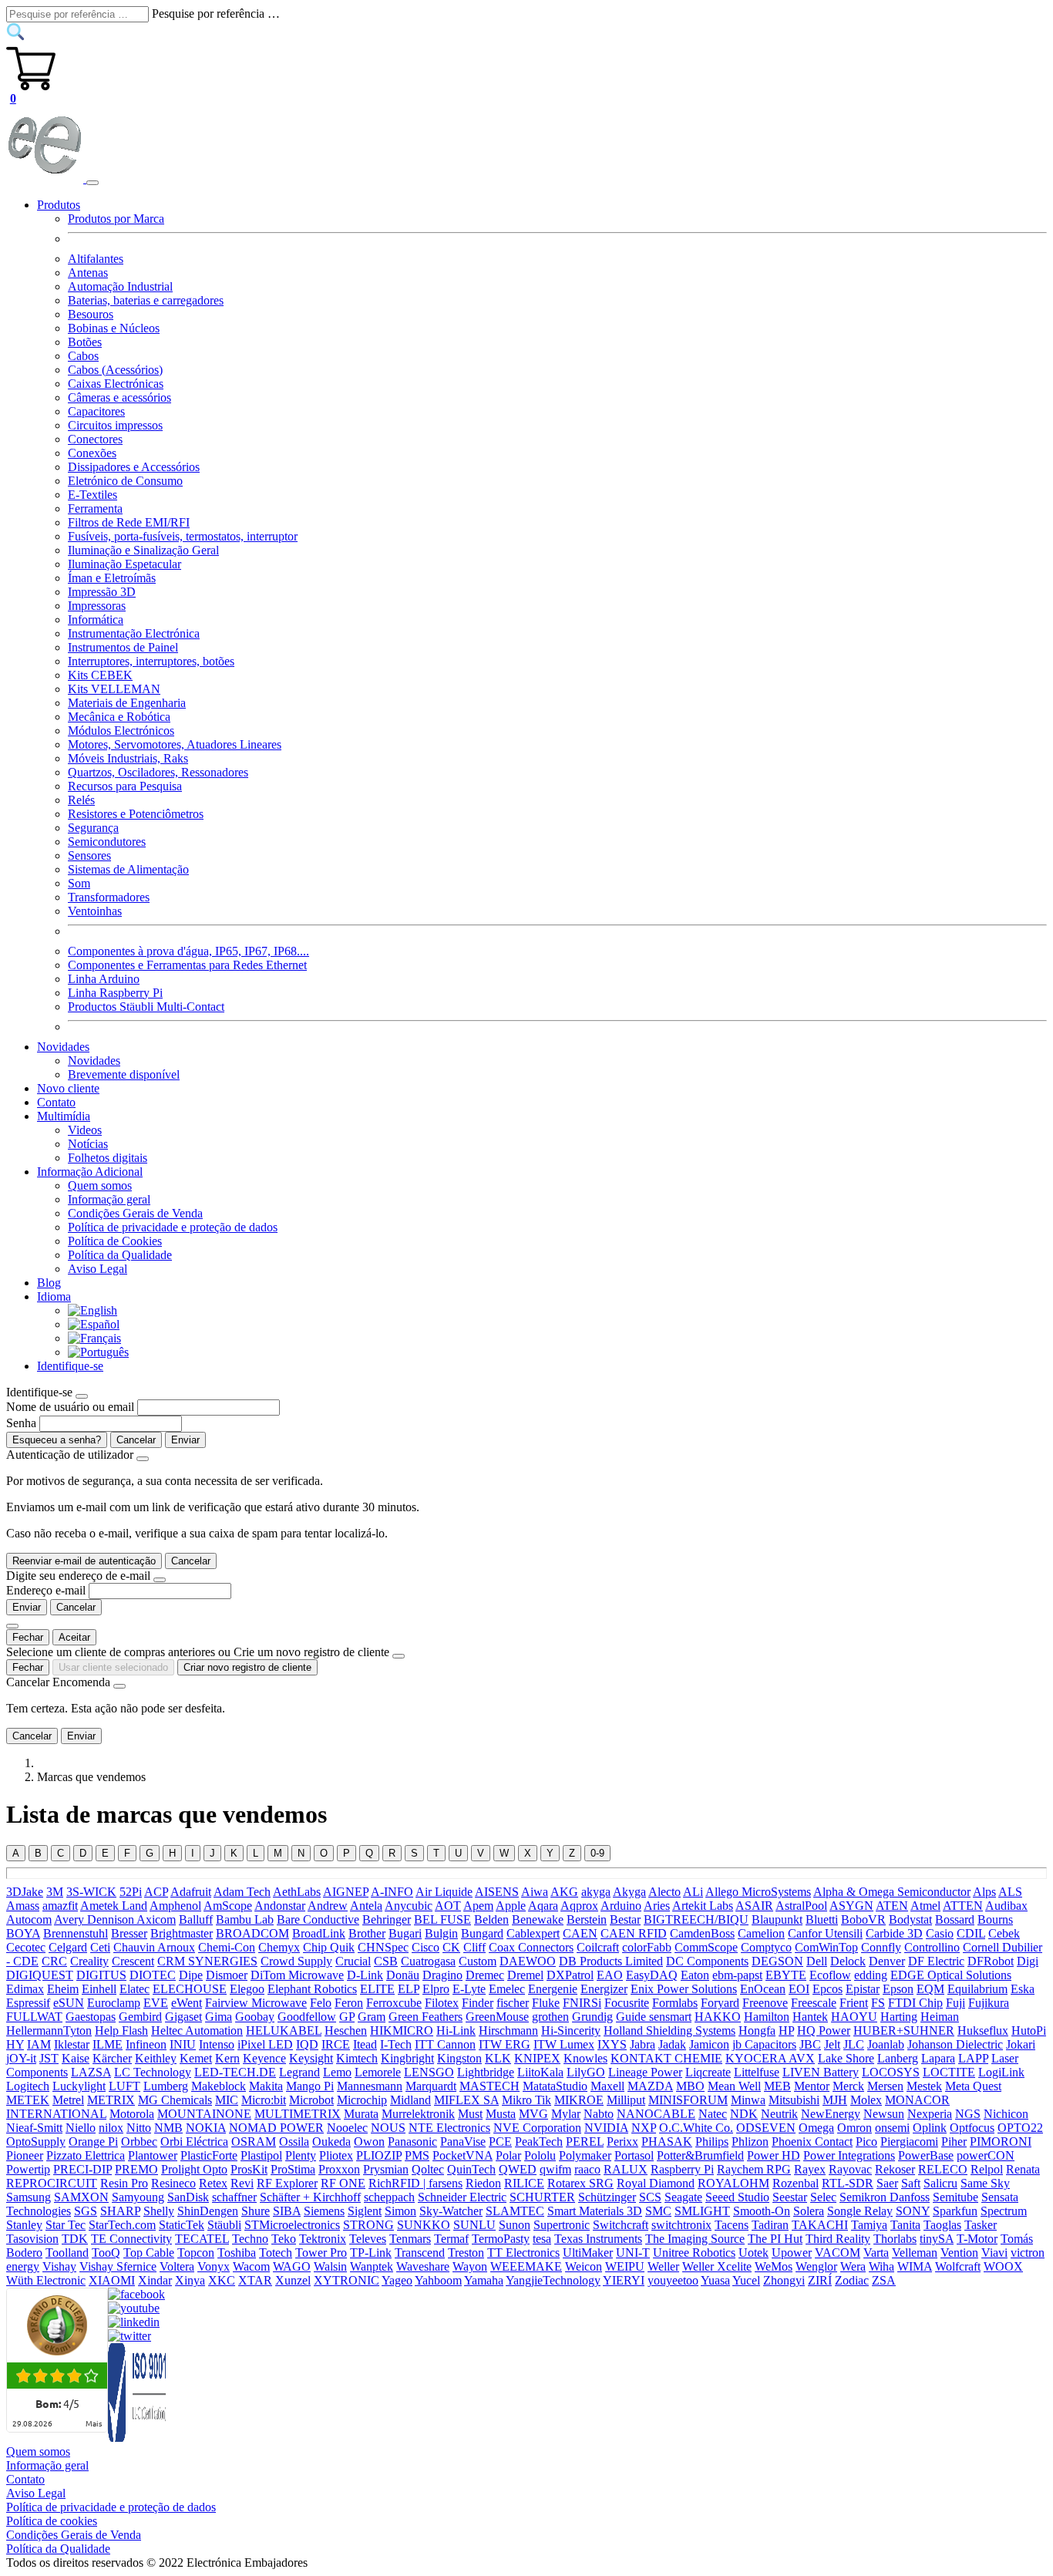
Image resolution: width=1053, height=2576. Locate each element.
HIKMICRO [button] (402, 2030)
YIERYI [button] (624, 2280)
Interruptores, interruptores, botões (151, 661)
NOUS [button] (388, 2128)
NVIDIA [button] (606, 2128)
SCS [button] (650, 2197)
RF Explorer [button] (287, 2183)
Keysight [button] (311, 2058)
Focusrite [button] (627, 2003)
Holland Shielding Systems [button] (669, 2030)
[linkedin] (134, 2322)
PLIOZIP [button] (379, 2155)
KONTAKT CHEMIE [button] (666, 2058)
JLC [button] (854, 2044)
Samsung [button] (29, 2197)
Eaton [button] (695, 1975)
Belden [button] (491, 1919)
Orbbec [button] (139, 2142)
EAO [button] (610, 1975)
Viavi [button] (994, 2253)
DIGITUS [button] (101, 1975)
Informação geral (109, 1199)
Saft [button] (911, 2183)
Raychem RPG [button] (754, 2169)
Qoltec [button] (428, 2169)
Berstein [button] (587, 1919)
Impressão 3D (102, 592)
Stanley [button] (24, 2225)
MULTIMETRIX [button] (298, 2114)
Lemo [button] (337, 2072)
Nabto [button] (599, 2114)
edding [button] (871, 1975)
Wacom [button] (251, 2266)
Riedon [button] (483, 2183)
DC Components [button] (707, 1961)
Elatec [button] (135, 1989)
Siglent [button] (365, 2211)
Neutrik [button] (779, 2114)
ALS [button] (1010, 1892)
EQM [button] (930, 1989)
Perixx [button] (622, 2142)
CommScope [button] (706, 1947)
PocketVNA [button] (463, 2155)
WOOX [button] (1003, 2266)
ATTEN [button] (963, 1906)
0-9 (597, 1853)
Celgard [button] (68, 1947)
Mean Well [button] (734, 2086)
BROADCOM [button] (252, 1933)
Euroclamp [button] (114, 2003)
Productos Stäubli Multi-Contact (146, 1007)
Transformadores (109, 897)
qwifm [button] (555, 2169)
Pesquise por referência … (216, 13)
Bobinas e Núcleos (114, 328)
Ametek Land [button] (114, 1906)
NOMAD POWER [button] (276, 2128)
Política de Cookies (115, 1241)
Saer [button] (887, 2183)
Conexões (92, 453)
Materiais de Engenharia (127, 703)
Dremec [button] (485, 1975)
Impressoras (97, 606)
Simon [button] (400, 2211)
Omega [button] (816, 2128)
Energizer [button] (604, 1989)
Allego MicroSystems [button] (758, 1892)
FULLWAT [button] (34, 2017)
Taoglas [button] (942, 2225)
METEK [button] (28, 2100)
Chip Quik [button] (329, 1947)
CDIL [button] (971, 1933)
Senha (21, 1423)
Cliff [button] (474, 1947)
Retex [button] (213, 2183)
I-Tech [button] (396, 2044)
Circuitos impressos (115, 425)
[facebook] (136, 2294)
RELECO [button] (943, 2169)
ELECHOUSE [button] (190, 1989)
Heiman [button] (940, 2017)
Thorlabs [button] (895, 2239)
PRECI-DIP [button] (82, 2169)
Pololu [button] (540, 2155)
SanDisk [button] (188, 2197)
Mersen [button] (885, 2086)
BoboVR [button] (863, 1919)
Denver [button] (887, 1961)
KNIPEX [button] (537, 2058)
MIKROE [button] (579, 2100)
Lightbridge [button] (486, 2072)
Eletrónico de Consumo (125, 481)
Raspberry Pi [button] (682, 2169)
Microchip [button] (362, 2100)
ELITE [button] (377, 1989)
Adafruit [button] (191, 1892)
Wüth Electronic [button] (46, 2280)
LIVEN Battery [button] (821, 2072)
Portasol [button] (634, 2155)
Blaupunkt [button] (777, 1919)
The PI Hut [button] (775, 2239)
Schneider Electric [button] (462, 2197)
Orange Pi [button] (93, 2142)
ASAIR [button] (754, 1906)
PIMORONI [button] (1001, 2142)
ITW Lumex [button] (564, 2044)
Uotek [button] (754, 2253)
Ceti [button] (100, 1947)
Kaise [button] (76, 2058)
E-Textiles (93, 495)
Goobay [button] (255, 2017)
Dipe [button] (191, 1975)
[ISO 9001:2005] (138, 2438)
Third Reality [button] (838, 2239)
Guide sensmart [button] (654, 2017)
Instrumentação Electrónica (134, 633)
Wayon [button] (470, 2266)
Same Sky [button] (985, 2183)
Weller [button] (663, 2266)
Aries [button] (657, 1906)
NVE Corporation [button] (537, 2128)
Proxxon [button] (339, 2169)
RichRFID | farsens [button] (415, 2183)
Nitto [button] (139, 2128)
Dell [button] (817, 1961)
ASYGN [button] (851, 1906)
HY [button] (15, 2044)
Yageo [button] (397, 2280)
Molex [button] (866, 2100)
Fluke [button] (546, 2003)
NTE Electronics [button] (449, 2128)
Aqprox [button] (579, 1906)
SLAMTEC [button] (515, 2211)
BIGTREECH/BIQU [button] (696, 1919)
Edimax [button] (25, 1989)
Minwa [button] (748, 2100)
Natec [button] (713, 2114)
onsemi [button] (892, 2128)
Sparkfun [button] (955, 2211)
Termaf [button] (451, 2239)
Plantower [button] (153, 2155)
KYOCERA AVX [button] (770, 2058)
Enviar (185, 1440)
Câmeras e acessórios (119, 397)
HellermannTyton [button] (49, 2030)
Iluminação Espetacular (124, 564)
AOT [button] (448, 1906)
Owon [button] (369, 2142)
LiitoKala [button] (540, 2072)
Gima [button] (219, 2017)
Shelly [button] (159, 2211)
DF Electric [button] (936, 1961)
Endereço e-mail (46, 1590)
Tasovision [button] (32, 2239)
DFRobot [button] (991, 1961)
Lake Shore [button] (846, 2058)
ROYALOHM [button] (733, 2183)
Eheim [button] (63, 1989)
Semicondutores (107, 842)
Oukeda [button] (331, 2142)
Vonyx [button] (214, 2266)
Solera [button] (809, 2211)
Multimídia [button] (64, 1116)
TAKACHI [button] (820, 2225)
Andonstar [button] (280, 1906)
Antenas (88, 273)
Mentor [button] (812, 2086)
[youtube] (134, 2308)
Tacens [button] (732, 2225)
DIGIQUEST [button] (40, 1975)
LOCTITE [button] (949, 2072)
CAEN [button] (580, 1933)
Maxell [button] (607, 2086)
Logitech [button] (28, 2086)
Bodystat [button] (910, 1919)
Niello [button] (81, 2128)
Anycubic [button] (409, 1906)
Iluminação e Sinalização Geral (143, 550)
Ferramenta (95, 508)
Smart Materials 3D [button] (595, 2211)
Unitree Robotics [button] (694, 2253)
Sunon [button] (515, 2225)
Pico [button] (866, 2142)
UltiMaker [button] (588, 2253)
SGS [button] (86, 2211)
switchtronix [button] (681, 2225)
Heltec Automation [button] (197, 2030)
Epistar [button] (863, 1989)
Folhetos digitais (108, 1158)
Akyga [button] (629, 1892)
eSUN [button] (69, 2003)
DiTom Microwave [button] (297, 1975)
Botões (85, 342)
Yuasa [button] (715, 2280)
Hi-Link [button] (456, 2030)
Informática (96, 620)
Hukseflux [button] (983, 2030)
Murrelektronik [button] (418, 2114)
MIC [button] (227, 2100)
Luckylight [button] (79, 2086)
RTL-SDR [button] (848, 2183)
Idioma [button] (54, 1296)
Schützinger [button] (607, 2197)
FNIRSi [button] (582, 2003)
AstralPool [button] (801, 1906)
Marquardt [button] (431, 2086)
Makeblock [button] (219, 2086)
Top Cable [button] (149, 2253)
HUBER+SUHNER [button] (904, 2030)
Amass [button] (23, 1906)
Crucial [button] (353, 1961)
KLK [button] (498, 2058)
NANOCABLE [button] (656, 2114)
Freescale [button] (814, 2003)
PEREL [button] (585, 2142)
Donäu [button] (403, 1975)
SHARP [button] (120, 2211)
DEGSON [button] (777, 1961)
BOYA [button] (23, 1933)
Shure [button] (256, 2211)
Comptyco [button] (766, 1947)
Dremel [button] (525, 1975)
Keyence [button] (264, 2058)
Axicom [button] (156, 1919)
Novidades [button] (63, 1047)
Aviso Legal (98, 1269)
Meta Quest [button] (973, 2086)
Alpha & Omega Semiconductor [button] (892, 1892)
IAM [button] (39, 2044)
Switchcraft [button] (621, 2225)
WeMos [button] (774, 2266)
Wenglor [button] (816, 2266)
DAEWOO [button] (528, 1961)
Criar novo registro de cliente (247, 1667)
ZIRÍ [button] (820, 2280)
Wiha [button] (881, 2266)
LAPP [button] (973, 2058)
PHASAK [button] (667, 2142)
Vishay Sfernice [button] (118, 2266)
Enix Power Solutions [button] (684, 1989)
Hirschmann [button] (508, 2030)
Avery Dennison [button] (95, 1919)
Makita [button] (266, 2086)
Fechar (28, 1637)
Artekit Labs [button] (703, 1906)
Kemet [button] (196, 2058)
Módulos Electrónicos (121, 731)
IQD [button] (307, 2044)
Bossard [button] (955, 1919)
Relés (81, 800)
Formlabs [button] (675, 2003)
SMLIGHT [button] (702, 2211)
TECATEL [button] (202, 2239)
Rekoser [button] (895, 2169)
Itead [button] (365, 2044)
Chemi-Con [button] (227, 1947)
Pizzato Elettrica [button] (86, 2155)
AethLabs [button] (297, 1892)
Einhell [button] (99, 1989)
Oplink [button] (930, 2128)
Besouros (91, 314)
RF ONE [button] (343, 2183)
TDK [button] (75, 2239)
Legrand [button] (299, 2072)
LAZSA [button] (91, 2072)
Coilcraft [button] (598, 1947)
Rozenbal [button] (796, 2183)
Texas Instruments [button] (598, 2239)
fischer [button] (513, 2003)
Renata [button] (1023, 2169)
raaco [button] (587, 2169)
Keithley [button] (156, 2058)
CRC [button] (54, 1961)
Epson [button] (898, 1989)
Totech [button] (276, 2253)
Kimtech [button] (357, 2058)
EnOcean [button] (763, 1989)
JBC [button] (810, 2044)
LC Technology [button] (153, 2072)
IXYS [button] (612, 2044)
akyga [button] (596, 1892)
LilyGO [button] (586, 2072)
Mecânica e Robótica (119, 717)
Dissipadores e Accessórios (134, 467)
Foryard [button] (720, 2003)
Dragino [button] (442, 1975)
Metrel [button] (68, 2100)
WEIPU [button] (625, 2266)
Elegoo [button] (247, 1989)
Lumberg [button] (166, 2086)
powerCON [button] (986, 2155)
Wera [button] (853, 2266)
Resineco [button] (173, 2183)
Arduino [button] (621, 1906)
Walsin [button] (330, 2266)
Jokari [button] (1021, 2044)
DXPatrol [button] (570, 1975)
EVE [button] (156, 2003)
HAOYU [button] (854, 2017)
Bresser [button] (129, 1933)
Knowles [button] (585, 2058)
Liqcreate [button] (708, 2072)
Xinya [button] (190, 2280)
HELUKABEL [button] (284, 2030)
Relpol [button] (987, 2169)
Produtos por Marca (116, 219)
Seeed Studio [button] (737, 2197)
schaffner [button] (234, 2197)
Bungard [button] (482, 1933)
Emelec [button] (507, 1989)
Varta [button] (876, 2253)
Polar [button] (508, 2155)
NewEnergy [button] (831, 2114)
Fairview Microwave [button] (256, 2003)
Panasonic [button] (412, 2142)
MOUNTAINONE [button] (204, 2114)
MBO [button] (690, 2086)
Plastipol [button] (261, 2155)
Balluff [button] (196, 1919)
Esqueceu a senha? (57, 1440)
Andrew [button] (328, 1906)
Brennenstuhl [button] (76, 1933)
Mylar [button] (566, 2114)
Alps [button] (984, 1892)
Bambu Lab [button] (245, 1919)
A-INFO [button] (392, 1892)
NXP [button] (644, 2128)
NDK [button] (744, 2114)
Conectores (95, 439)
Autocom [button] (29, 1919)
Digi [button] (1028, 1961)
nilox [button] (111, 2128)
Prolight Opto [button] (194, 2169)
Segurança (93, 828)
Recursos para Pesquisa (125, 786)
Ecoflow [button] (830, 1975)
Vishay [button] (59, 2266)
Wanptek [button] (372, 2266)
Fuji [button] (955, 2003)
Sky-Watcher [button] (451, 2211)
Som (79, 883)
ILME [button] (108, 2044)
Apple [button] (511, 1906)
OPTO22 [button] (1020, 2128)
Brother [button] (367, 1933)
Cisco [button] (426, 1947)
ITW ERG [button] (505, 2044)
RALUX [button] (626, 2169)
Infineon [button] (146, 2044)
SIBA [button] (287, 2211)
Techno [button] (250, 2239)
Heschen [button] (346, 2030)
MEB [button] (777, 2086)
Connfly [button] (881, 1947)
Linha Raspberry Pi (115, 993)
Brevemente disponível (124, 1074)
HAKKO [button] (718, 2017)
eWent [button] (187, 2003)
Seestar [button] (790, 2197)
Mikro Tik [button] (526, 2100)
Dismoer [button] (227, 1975)
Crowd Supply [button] (296, 1961)
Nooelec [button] (347, 2128)
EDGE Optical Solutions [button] (951, 1975)
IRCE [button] (336, 2044)
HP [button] (786, 2030)
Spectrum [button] (1004, 2211)
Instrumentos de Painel (123, 647)
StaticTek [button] (182, 2225)
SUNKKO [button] (424, 2225)
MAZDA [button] (650, 2086)
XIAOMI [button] (112, 2280)
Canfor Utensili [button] (825, 1933)
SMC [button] (658, 2211)
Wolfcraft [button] (958, 2266)
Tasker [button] (981, 2225)
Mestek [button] (924, 2086)
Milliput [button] (626, 2100)
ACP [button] (156, 1892)
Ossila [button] (294, 2142)
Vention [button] (959, 2253)
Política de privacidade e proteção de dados (173, 1227)
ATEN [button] (892, 1906)
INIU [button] (183, 2044)
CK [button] (451, 1947)
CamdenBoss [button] (702, 1933)
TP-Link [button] (371, 2253)
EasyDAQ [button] (652, 1975)
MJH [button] (835, 2100)
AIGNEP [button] (346, 1892)
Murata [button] (361, 2114)
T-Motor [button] (977, 2239)
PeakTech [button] (539, 2142)
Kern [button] (227, 2058)
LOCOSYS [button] (891, 2072)
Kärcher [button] (112, 2058)
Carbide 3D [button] (894, 1933)
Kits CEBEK (100, 675)
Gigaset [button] (183, 2017)
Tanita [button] (905, 2225)
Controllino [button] (932, 1947)
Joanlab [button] (886, 2044)
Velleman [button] (915, 2253)
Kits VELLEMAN (114, 689)
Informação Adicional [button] (90, 1172)
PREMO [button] (136, 2169)
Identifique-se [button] (70, 1366)
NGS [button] (968, 2114)
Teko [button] (284, 2239)
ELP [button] (409, 1989)
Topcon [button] (196, 2253)
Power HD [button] (774, 2155)
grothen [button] (550, 2017)
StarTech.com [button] (122, 2225)
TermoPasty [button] (501, 2239)
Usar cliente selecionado (113, 1667)
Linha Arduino (104, 979)
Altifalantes (96, 259)
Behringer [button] (387, 1919)
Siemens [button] (324, 2211)
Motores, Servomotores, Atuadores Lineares (175, 744)
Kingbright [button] (407, 2058)
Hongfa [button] (757, 2030)
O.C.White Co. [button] (696, 2128)
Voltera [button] (177, 2266)
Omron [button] (855, 2128)
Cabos (83, 356)
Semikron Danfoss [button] (885, 2197)
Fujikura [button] (989, 2003)
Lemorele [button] (378, 2072)
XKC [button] (222, 2280)
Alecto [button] (664, 1892)
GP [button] (347, 2017)
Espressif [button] (28, 2003)
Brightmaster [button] (182, 1933)
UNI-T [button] (633, 2253)
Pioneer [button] (25, 2155)
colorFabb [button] (647, 1947)
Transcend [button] (420, 2253)
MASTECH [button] (489, 2086)
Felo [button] (321, 2003)
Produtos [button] (59, 205)
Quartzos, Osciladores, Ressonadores (158, 772)
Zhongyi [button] (784, 2280)
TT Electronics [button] (523, 2253)
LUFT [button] (124, 2086)
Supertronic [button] (562, 2225)
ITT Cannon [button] (445, 2044)
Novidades (94, 1061)
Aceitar (74, 1637)
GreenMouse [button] (497, 2017)
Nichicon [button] (1006, 2114)
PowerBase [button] (926, 2155)
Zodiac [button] (852, 2280)
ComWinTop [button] (826, 1947)
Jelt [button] (832, 2044)
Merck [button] (848, 2086)
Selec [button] (823, 2197)
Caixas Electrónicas (116, 384)
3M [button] (55, 1892)
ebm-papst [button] (737, 1975)
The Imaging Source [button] (695, 2239)
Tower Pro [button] (321, 2253)
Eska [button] (1023, 1989)
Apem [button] (478, 1906)
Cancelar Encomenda (58, 1682)
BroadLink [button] (319, 1933)
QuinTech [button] (471, 2169)
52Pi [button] (131, 1892)
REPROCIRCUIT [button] (52, 2183)
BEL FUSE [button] (442, 1919)
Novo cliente (68, 1088)
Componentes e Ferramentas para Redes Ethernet (187, 965)
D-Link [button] (365, 1975)
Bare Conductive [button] (318, 1919)
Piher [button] (954, 2142)
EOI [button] (799, 1989)
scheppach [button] (389, 2197)
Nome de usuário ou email (70, 1407)
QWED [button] (518, 2169)
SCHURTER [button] (542, 2197)
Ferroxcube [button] (394, 2003)
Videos (85, 1130)
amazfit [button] (60, 1906)
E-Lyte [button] (469, 1989)
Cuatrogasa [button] (428, 1961)
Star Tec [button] (66, 2225)
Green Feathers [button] (426, 2017)
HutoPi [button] (1029, 2030)
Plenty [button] (301, 2155)
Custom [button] (478, 1961)
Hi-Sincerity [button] (571, 2030)
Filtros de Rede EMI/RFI (129, 522)
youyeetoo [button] (673, 2280)
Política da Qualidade (120, 1255)
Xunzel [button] (293, 2280)
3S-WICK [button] (91, 1892)
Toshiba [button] (237, 2253)
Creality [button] (89, 1961)
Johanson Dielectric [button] (955, 2044)
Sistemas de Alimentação (128, 869)
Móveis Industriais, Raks (128, 758)
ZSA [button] (884, 2280)
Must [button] (470, 2114)
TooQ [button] (106, 2253)
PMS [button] (417, 2155)
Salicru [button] (940, 2183)
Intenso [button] (217, 2044)
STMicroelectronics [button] (292, 2225)
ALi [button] (693, 1892)
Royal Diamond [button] (656, 2183)
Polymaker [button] (585, 2155)
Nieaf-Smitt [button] (34, 2128)
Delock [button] (848, 1961)
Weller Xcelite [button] (717, 2266)
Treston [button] (466, 2253)
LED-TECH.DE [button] (235, 2072)
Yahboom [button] (438, 2280)
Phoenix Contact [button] (812, 2142)
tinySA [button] (937, 2239)
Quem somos (100, 1185)
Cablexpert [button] (533, 1933)
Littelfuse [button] (757, 2072)
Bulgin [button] (441, 1933)
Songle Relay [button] (860, 2211)
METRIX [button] (111, 2100)
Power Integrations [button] (849, 2155)
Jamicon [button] (709, 2044)
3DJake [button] (25, 1892)
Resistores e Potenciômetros (136, 814)
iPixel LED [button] (265, 2044)
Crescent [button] (133, 1961)
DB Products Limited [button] (611, 1961)
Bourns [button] (995, 1919)
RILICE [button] (524, 2183)
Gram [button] (372, 2017)
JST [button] (49, 2058)
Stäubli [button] (224, 2225)
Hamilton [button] (767, 2017)
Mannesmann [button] (370, 2086)
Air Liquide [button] (444, 1892)
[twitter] (130, 2336)
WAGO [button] (292, 2266)
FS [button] (878, 2003)
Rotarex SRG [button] (580, 2183)
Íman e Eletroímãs (112, 578)
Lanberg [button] (898, 2058)
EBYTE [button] (786, 1975)
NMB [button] (168, 2128)
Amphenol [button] (175, 1906)
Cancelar (136, 1440)
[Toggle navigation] (93, 183)
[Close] (82, 1396)
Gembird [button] (140, 2017)
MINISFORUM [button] (688, 2100)
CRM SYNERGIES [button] (207, 1961)
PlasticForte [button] (209, 2155)
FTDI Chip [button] (915, 2003)
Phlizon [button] (750, 2142)
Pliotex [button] (336, 2155)
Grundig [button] (592, 2017)
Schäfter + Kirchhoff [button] (310, 2197)
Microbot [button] (311, 2100)
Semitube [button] (955, 2197)
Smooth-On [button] (762, 2211)
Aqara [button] (543, 1906)
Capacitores (96, 411)
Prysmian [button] (386, 2169)
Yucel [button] (746, 2280)
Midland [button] (410, 2100)
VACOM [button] (838, 2253)
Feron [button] (349, 2003)
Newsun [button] (884, 2114)
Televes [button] (368, 2239)
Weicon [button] (584, 2266)
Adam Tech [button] (242, 1892)
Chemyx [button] (279, 1947)
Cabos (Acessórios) (115, 370)
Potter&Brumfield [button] (700, 2155)
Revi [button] (242, 2183)
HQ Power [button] (824, 2030)
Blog (49, 1283)
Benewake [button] (538, 1919)
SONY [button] (913, 2211)
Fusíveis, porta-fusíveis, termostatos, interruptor (183, 536)
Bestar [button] (625, 1919)
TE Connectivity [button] (131, 2239)
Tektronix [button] (323, 2239)
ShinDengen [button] (208, 2211)
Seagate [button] (683, 2197)
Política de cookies (52, 2521)
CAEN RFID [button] (634, 1933)
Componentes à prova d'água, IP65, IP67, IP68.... (188, 951)
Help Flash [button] (121, 2030)
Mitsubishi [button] (794, 2100)
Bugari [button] (405, 1933)
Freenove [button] (765, 2003)
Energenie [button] (553, 1989)
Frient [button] (854, 2003)
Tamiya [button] (869, 2225)
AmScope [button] (228, 1906)
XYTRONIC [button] (347, 2280)
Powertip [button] (28, 2169)
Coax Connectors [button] (531, 1947)
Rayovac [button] (850, 2169)
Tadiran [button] (770, 2225)
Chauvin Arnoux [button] (154, 1947)
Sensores (89, 855)
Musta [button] (501, 2114)
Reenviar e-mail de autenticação (84, 1561)
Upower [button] (792, 2253)
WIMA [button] (915, 2266)
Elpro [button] (436, 1989)
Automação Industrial (120, 286)
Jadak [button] (672, 2044)
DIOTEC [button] (153, 1975)
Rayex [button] (810, 2169)
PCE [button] (500, 2142)
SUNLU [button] (474, 2225)
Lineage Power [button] (645, 2072)
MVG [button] (533, 2114)
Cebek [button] (1004, 1933)
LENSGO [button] (429, 2072)
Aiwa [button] (535, 1892)
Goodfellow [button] (307, 2017)
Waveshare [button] (423, 2266)
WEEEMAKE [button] (526, 2266)
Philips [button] (712, 2142)
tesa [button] (542, 2239)
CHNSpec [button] (383, 1947)
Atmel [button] (925, 1906)
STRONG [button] (368, 2225)
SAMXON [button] (81, 2197)
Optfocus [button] (972, 2128)
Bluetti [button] (822, 1919)
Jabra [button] (643, 2044)
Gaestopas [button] (91, 2017)
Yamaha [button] (484, 2280)
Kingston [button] (459, 2058)
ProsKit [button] (249, 2169)
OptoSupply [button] (36, 2142)
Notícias (88, 1144)
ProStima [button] (293, 2169)
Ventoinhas (95, 911)
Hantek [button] (810, 2017)
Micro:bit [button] (264, 2100)
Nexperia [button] (930, 2114)
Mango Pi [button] (310, 2086)
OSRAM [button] (254, 2142)
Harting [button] (899, 2017)
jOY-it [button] (21, 2058)
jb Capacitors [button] (764, 2044)
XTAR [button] (255, 2280)
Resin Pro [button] (124, 2183)
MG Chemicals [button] (175, 2100)
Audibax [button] (1006, 1906)
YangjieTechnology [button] (553, 2280)
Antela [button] (366, 1906)
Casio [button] (940, 1933)
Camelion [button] (761, 1933)
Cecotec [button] (26, 1947)
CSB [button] (386, 1961)
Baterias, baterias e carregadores (146, 300)
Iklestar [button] (72, 2044)
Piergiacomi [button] (909, 2142)
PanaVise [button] (463, 2142)
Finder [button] (478, 2003)
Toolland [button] (67, 2253)
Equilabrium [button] (977, 1989)
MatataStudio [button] (555, 2086)
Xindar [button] (155, 2280)
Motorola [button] (132, 2114)
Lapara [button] (938, 2058)
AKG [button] (564, 1892)
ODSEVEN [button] (766, 2128)
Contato (56, 1102)
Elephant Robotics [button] (312, 1989)
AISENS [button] (497, 1892)
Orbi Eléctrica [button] (194, 2142)
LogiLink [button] (1001, 2072)
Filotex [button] (442, 2003)
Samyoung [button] (138, 2197)
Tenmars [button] (410, 2239)
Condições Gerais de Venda (135, 1213)
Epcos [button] (828, 1989)
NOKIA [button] (206, 2128)
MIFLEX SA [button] (466, 2100)
